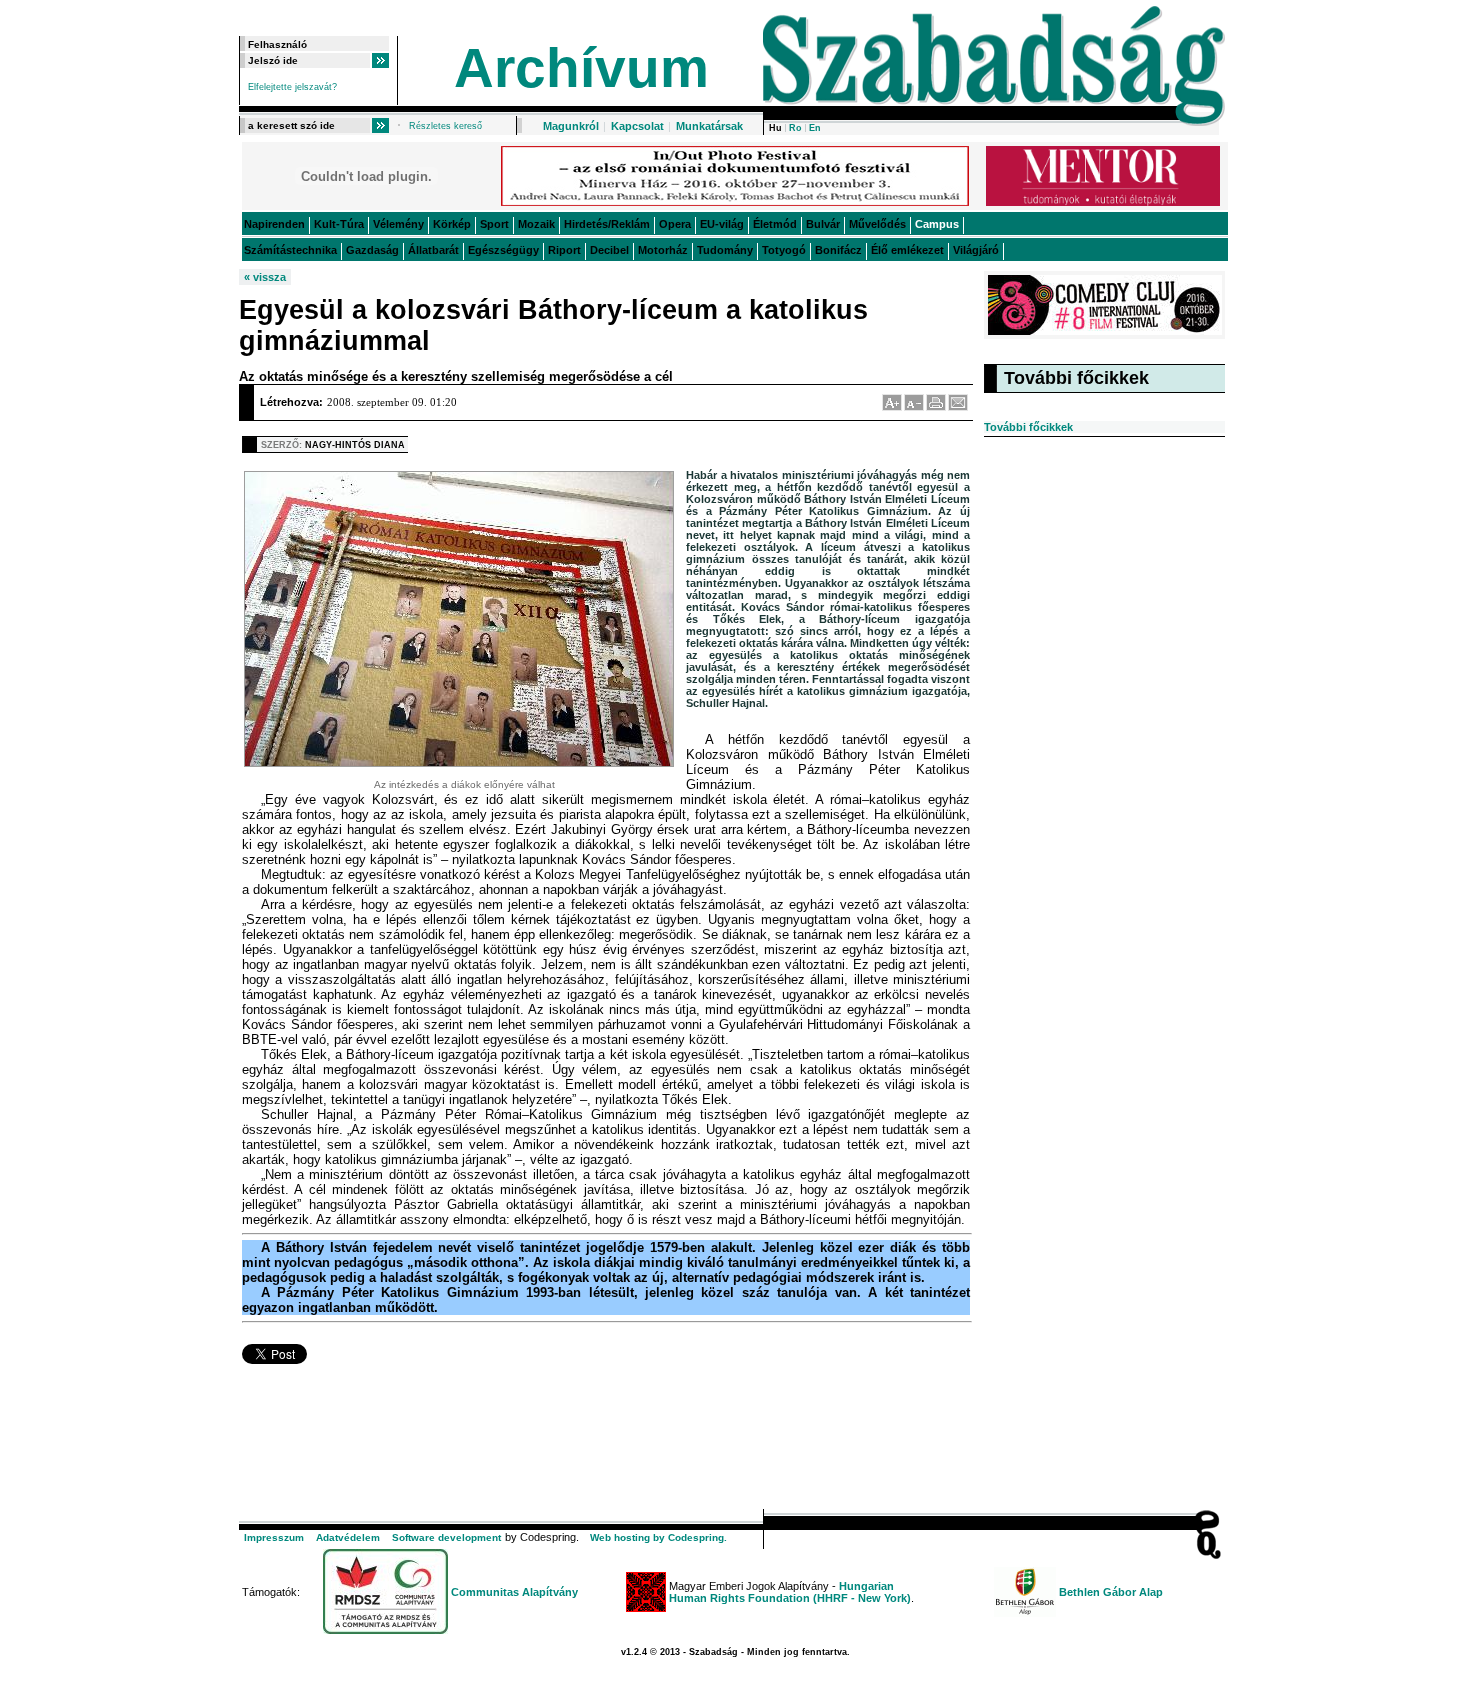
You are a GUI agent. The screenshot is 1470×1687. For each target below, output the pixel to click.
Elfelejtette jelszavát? (292, 87)
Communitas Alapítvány (514, 1592)
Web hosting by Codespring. (658, 1537)
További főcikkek (1028, 427)
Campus (937, 224)
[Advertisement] (603, 1448)
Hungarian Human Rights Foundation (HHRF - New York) (790, 1592)
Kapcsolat (637, 126)
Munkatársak (709, 126)
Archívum (581, 68)
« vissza (265, 277)
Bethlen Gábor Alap (1111, 1592)
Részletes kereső (445, 126)
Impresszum (274, 1537)
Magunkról (571, 126)
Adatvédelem (348, 1537)
